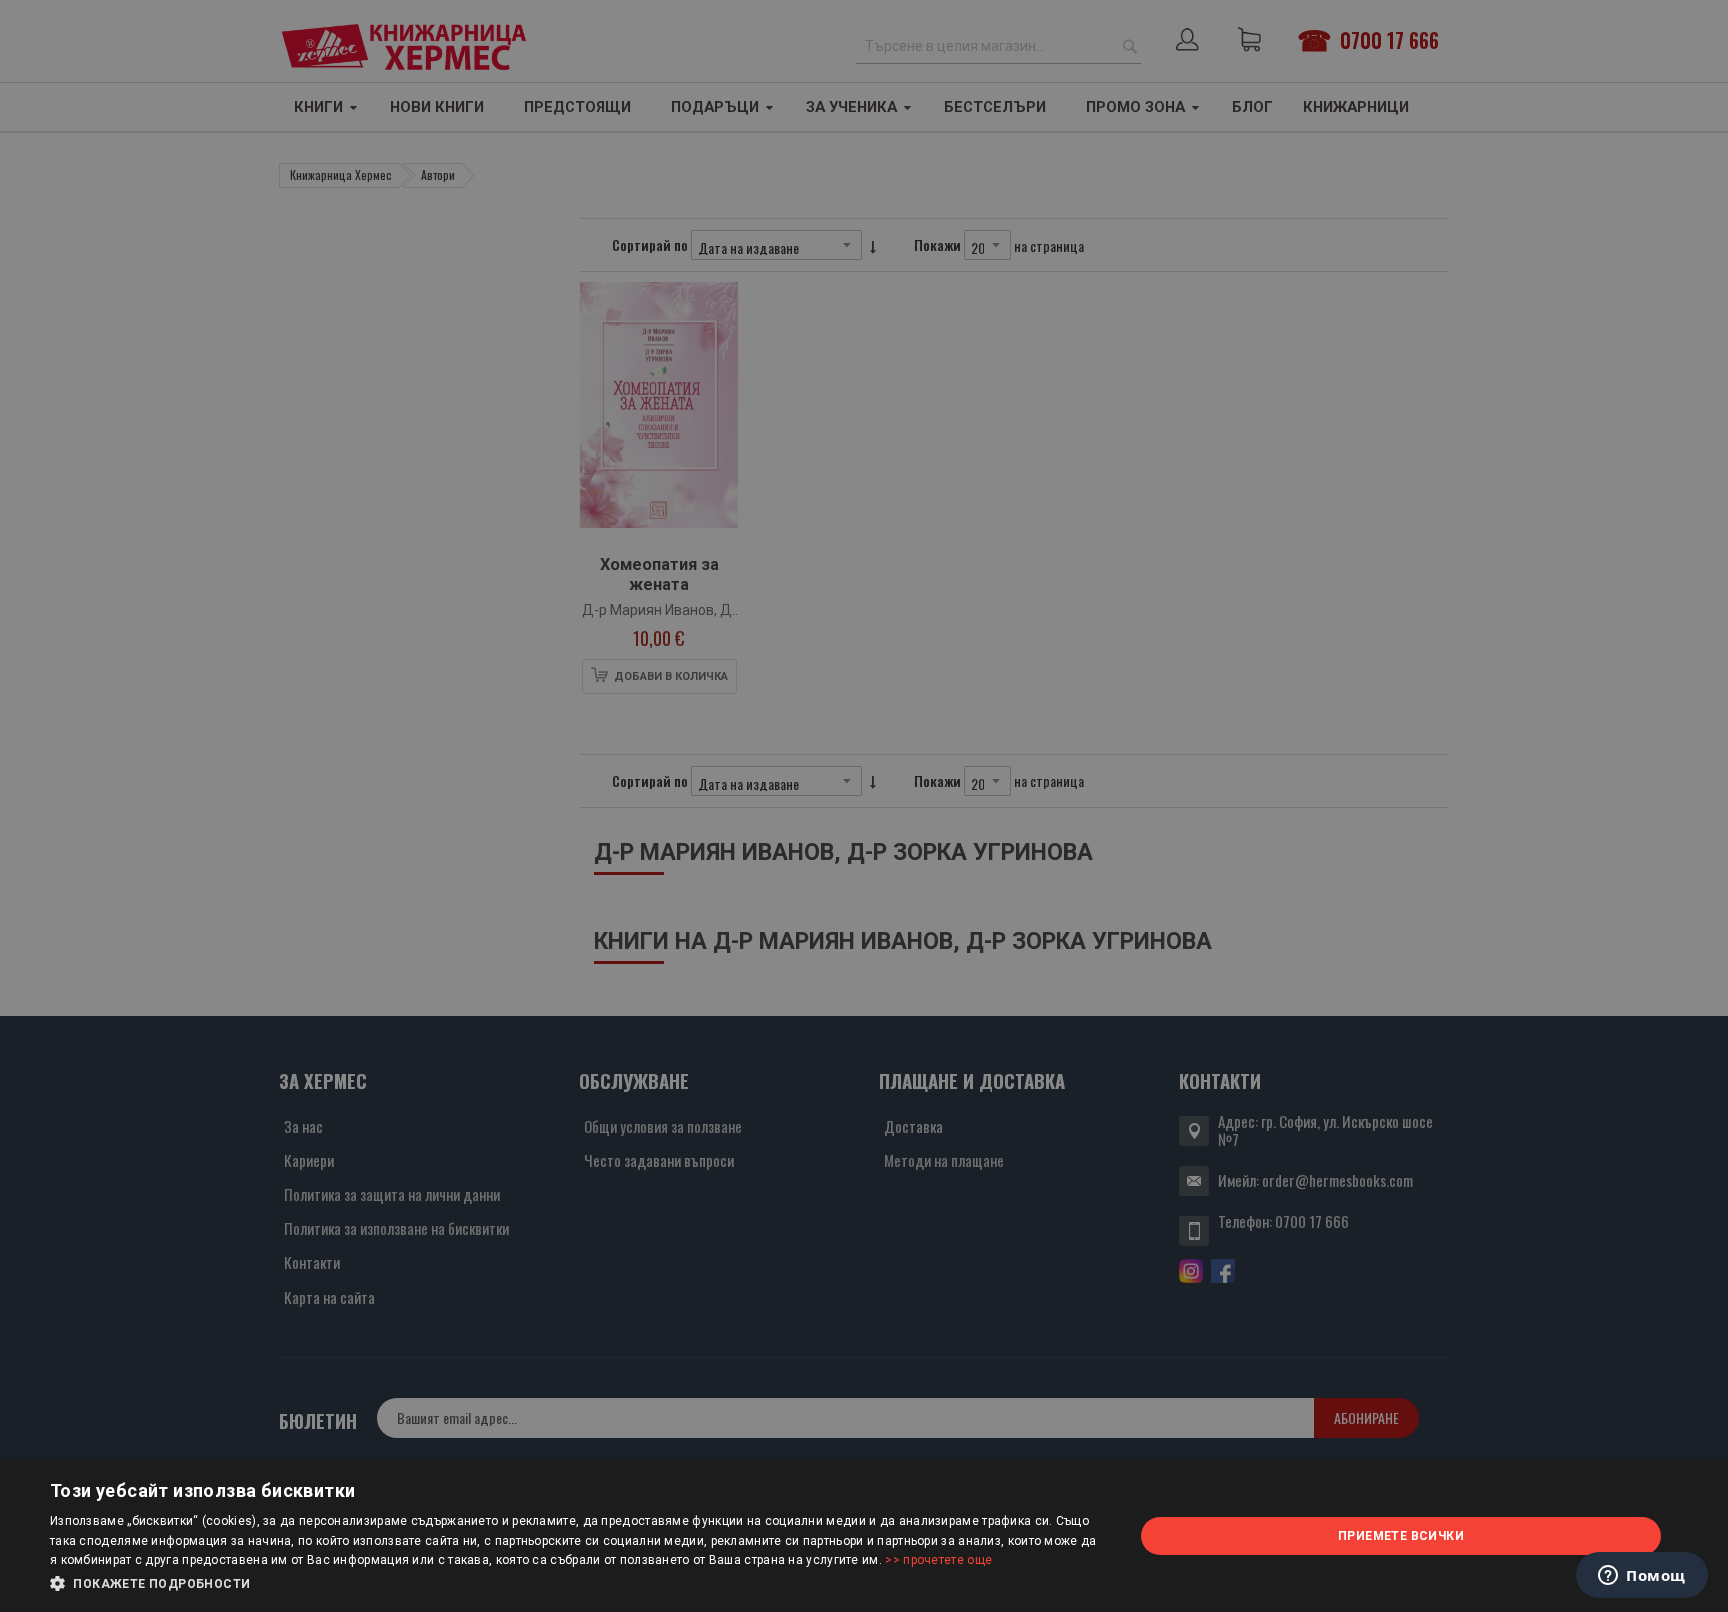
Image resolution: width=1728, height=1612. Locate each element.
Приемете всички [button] (1401, 1536)
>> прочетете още (938, 1560)
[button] (576, 1584)
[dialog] (864, 1536)
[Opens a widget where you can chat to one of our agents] (1642, 1577)
